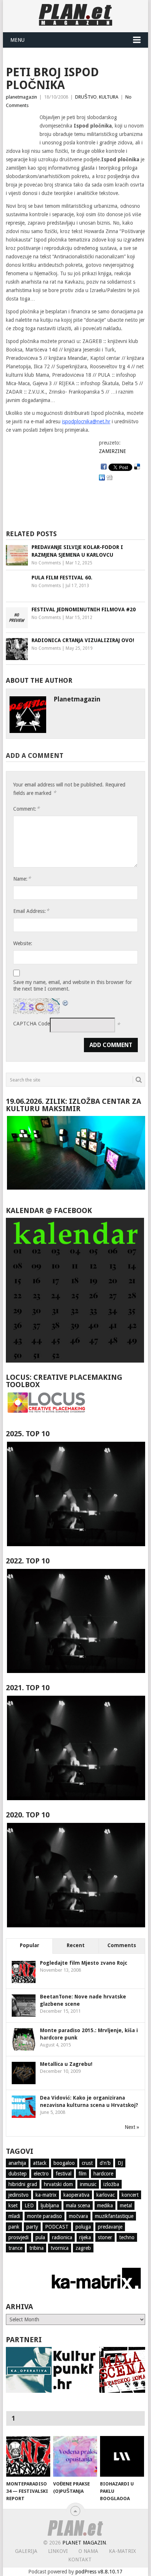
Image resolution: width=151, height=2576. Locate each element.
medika (105, 2205)
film (82, 2174)
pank (14, 2227)
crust (87, 2163)
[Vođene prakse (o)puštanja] (75, 2457)
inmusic (88, 2184)
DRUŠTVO (86, 97)
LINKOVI (58, 2551)
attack (40, 2163)
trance (15, 2248)
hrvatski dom (58, 2184)
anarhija (17, 2163)
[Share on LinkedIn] (102, 478)
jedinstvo (19, 2195)
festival (64, 2174)
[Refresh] (66, 1002)
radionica (62, 2237)
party (32, 2227)
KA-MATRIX (122, 2551)
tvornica (60, 2248)
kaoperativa (76, 2195)
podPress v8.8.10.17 (99, 2572)
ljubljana (50, 2205)
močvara (78, 2216)
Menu (17, 40)
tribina (36, 2248)
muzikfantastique (114, 2216)
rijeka (85, 2237)
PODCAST (57, 2227)
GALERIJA (26, 2551)
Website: (23, 943)
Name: (22, 879)
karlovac (106, 2195)
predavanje (110, 2227)
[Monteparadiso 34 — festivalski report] (28, 2457)
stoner (105, 2237)
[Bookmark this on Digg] (110, 478)
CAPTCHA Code (32, 1024)
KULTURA (109, 97)
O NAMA (88, 2551)
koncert (130, 2195)
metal (126, 2205)
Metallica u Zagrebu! (66, 2064)
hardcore (103, 2174)
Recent (76, 1945)
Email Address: (31, 911)
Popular (30, 1945)
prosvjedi (19, 2237)
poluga (83, 2227)
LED (29, 2205)
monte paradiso (45, 2216)
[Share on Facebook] (104, 467)
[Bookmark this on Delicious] (137, 467)
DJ (120, 2163)
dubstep (18, 2174)
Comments (122, 1945)
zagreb (83, 2248)
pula (40, 2237)
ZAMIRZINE (113, 451)
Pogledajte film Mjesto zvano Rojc (84, 1963)
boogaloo (64, 2163)
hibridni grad (23, 2184)
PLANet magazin (84, 2543)
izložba (111, 2184)
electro (41, 2174)
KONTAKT (80, 2560)
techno (127, 2237)
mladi (14, 2216)
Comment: (26, 809)
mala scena (78, 2205)
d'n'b (105, 2163)
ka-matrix (46, 2195)
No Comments (46, 563)
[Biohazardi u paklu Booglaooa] (122, 2457)
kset (13, 2205)
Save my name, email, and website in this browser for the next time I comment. (73, 985)
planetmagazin (21, 97)
